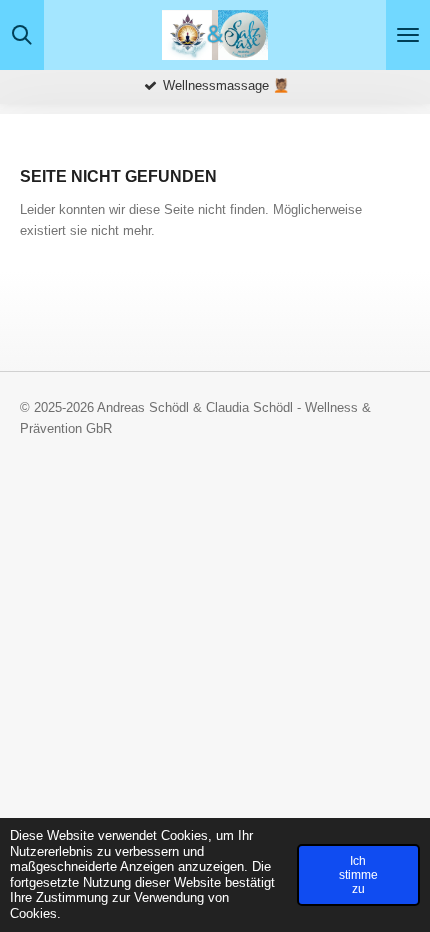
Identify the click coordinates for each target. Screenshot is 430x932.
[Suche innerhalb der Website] (22, 35)
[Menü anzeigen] (408, 35)
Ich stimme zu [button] (358, 874)
